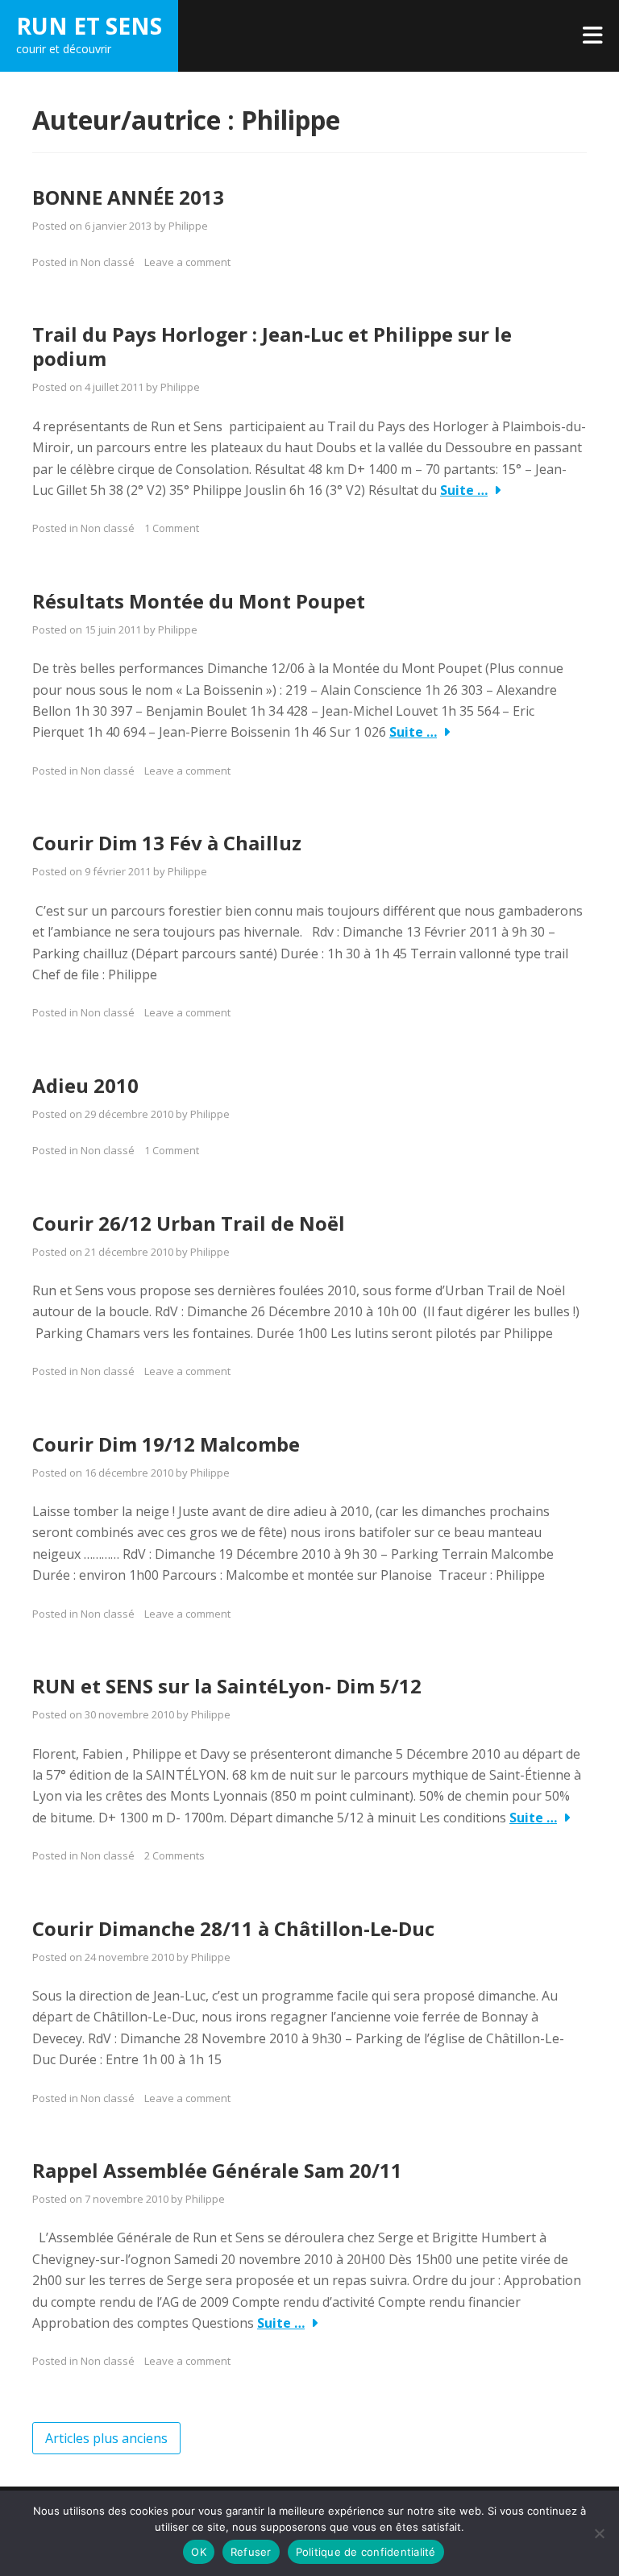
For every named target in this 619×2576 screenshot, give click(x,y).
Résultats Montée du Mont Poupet (199, 601)
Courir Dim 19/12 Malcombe (166, 1444)
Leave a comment (187, 262)
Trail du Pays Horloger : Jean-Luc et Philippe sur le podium (272, 346)
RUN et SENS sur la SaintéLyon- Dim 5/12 (227, 1686)
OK (199, 2552)
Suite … (464, 490)
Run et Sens (89, 26)
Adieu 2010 (85, 1085)
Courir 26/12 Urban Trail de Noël (189, 1223)
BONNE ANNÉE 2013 (128, 197)
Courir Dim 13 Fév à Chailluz (167, 843)
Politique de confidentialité (366, 2552)
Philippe (188, 226)
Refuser (251, 2552)
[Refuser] (599, 2533)
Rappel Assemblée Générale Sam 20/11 (217, 2170)
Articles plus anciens (106, 2438)
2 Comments (174, 1855)
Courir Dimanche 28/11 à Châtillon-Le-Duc (233, 1928)
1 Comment (172, 528)
